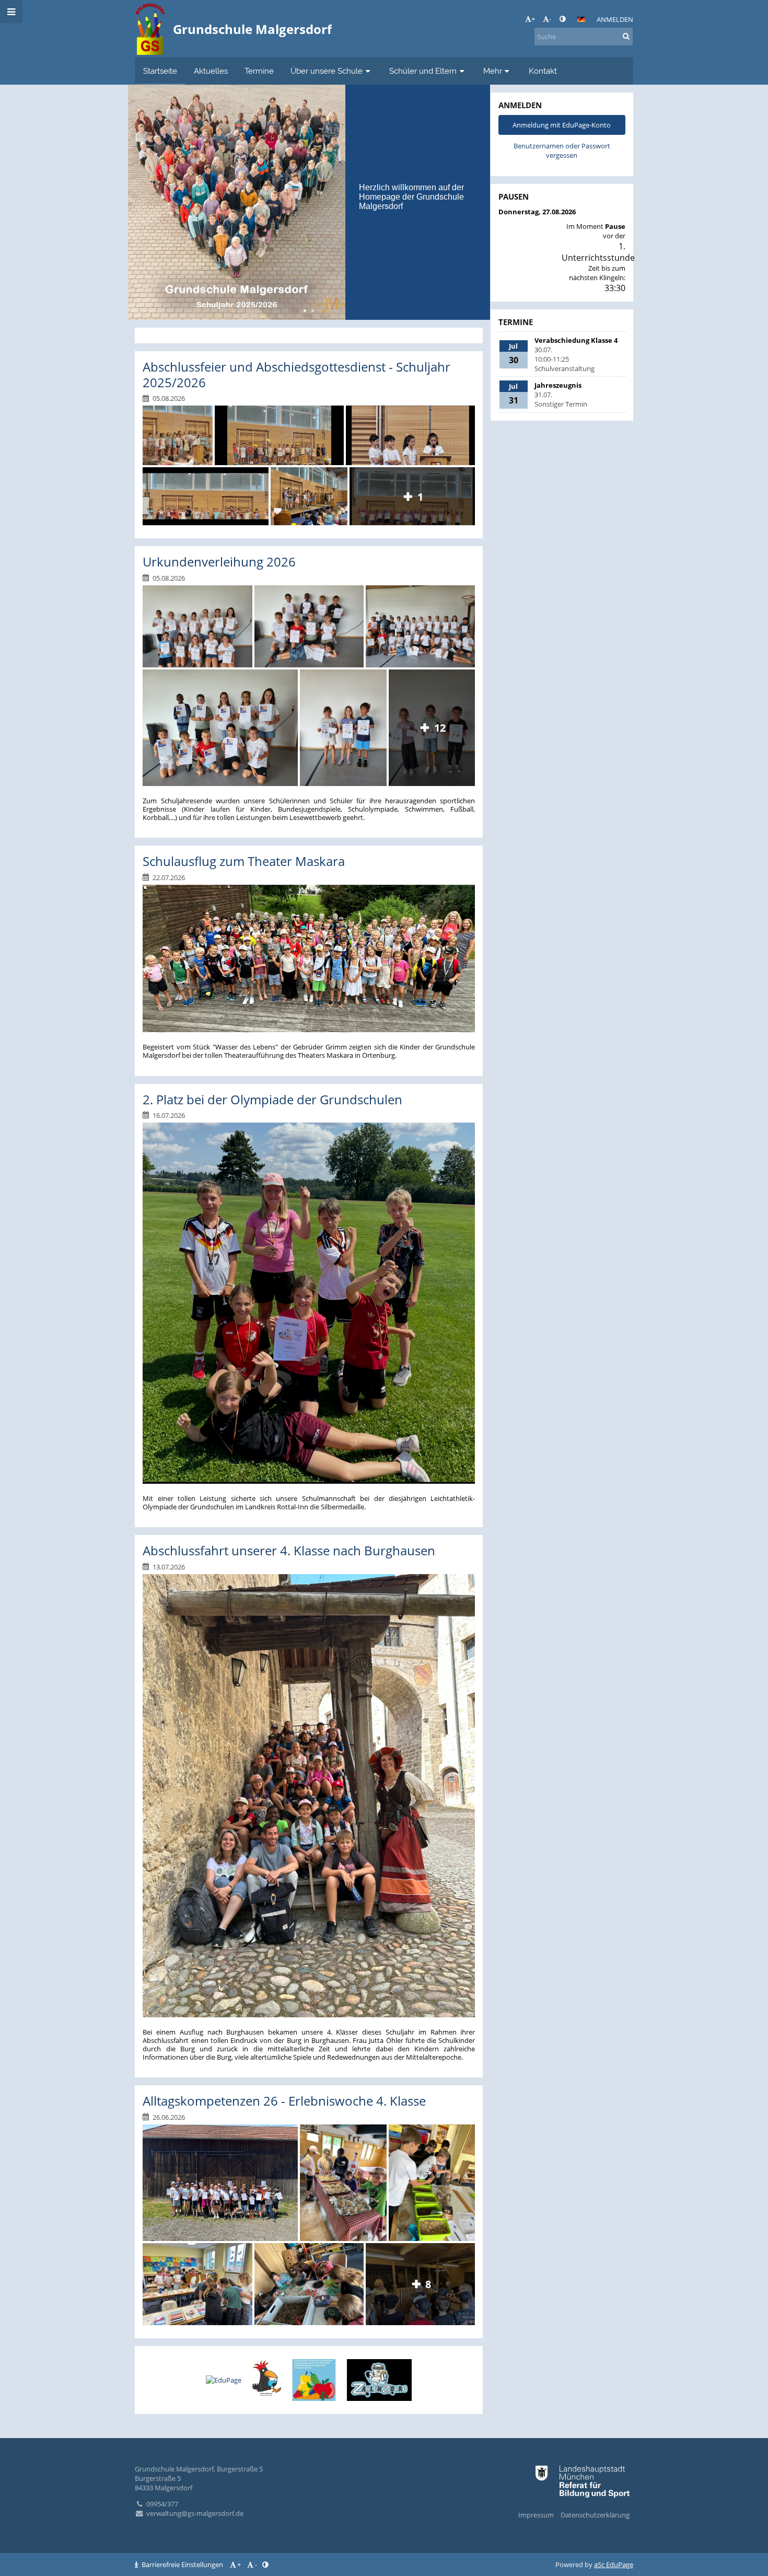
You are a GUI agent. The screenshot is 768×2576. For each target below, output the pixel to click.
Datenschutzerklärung (595, 2515)
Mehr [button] (493, 71)
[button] (562, 19)
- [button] (550, 19)
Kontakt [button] (543, 71)
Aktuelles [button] (211, 71)
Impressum (536, 2515)
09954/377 (162, 2504)
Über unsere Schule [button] (327, 71)
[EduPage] (224, 2380)
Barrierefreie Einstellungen (182, 2565)
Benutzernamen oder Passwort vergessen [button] (562, 151)
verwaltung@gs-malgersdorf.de (195, 2513)
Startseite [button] (160, 71)
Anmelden (615, 19)
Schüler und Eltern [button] (423, 71)
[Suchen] (626, 36)
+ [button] (533, 19)
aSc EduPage (614, 2565)
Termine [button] (259, 71)
